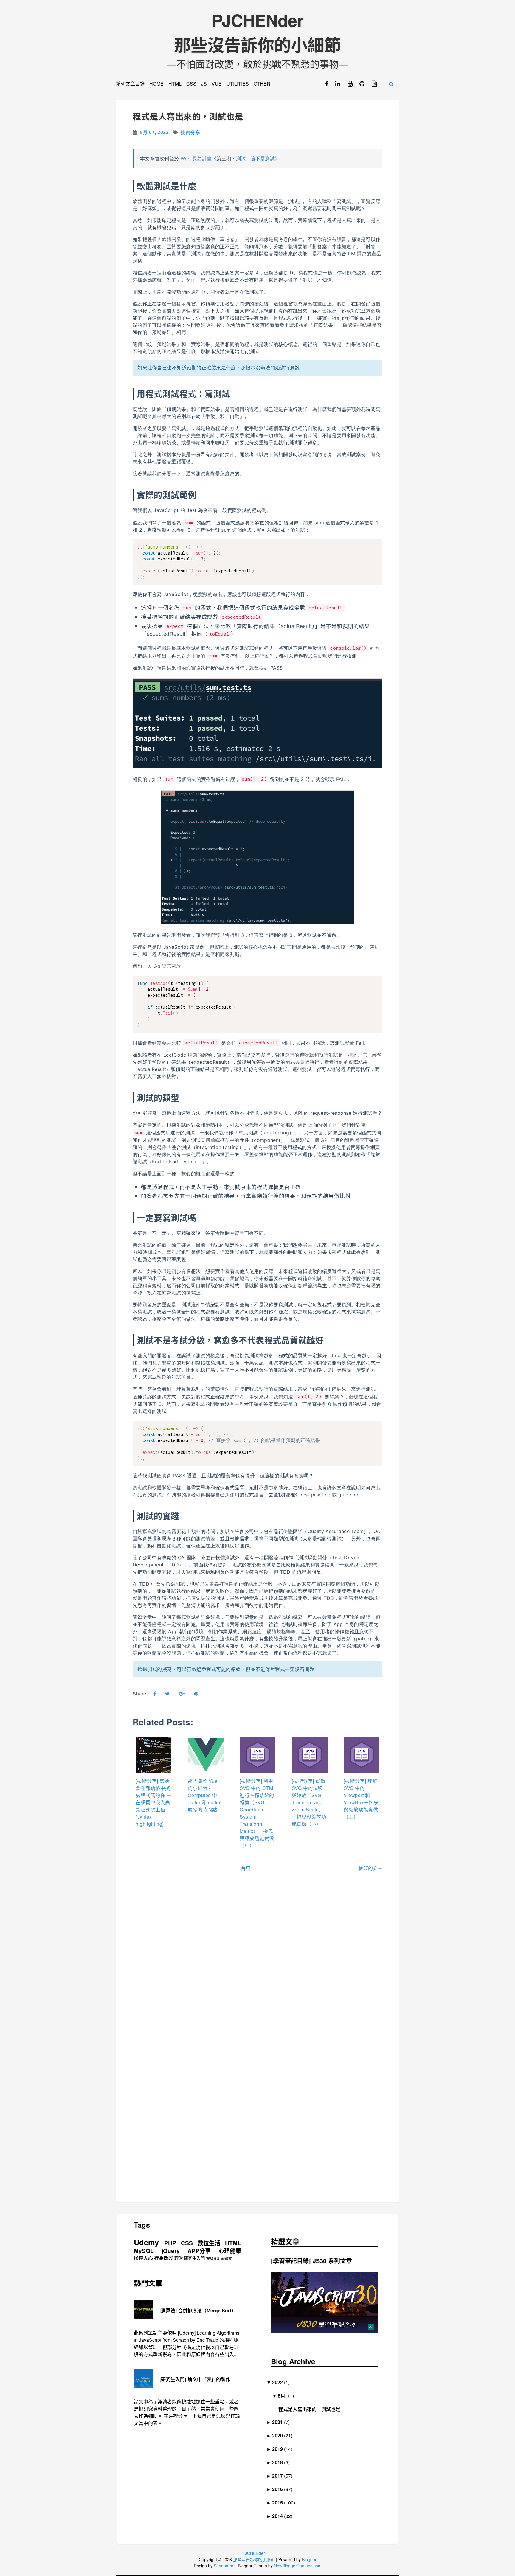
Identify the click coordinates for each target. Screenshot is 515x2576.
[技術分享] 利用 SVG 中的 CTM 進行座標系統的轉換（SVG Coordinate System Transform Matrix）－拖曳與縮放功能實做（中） (257, 1813)
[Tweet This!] (167, 1694)
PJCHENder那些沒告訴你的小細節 (257, 32)
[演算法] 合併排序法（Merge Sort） (198, 2310)
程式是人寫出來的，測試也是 (188, 117)
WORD (213, 2258)
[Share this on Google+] (182, 1694)
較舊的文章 (370, 1868)
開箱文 (226, 2259)
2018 (280, 2462)
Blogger (309, 2559)
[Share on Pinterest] (196, 1694)
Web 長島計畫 (196, 159)
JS (204, 84)
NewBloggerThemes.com (298, 2566)
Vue (217, 84)
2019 (280, 2449)
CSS (191, 84)
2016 (280, 2489)
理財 (179, 2258)
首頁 (246, 1868)
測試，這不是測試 (255, 159)
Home (156, 84)
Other (262, 84)
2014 (280, 2516)
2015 (280, 2503)
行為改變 (164, 2258)
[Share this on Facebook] (155, 1694)
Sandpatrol (224, 2566)
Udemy (146, 2242)
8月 (284, 2396)
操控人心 (143, 2258)
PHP (170, 2243)
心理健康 (230, 2251)
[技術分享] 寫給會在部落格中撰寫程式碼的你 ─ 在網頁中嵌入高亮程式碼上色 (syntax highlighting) (153, 1802)
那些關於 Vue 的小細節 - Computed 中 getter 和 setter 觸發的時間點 (204, 1795)
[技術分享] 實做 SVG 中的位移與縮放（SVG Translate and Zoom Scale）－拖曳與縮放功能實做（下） (309, 1802)
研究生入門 (194, 2258)
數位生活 (209, 2243)
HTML (175, 84)
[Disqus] (257, 1965)
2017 (280, 2476)
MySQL (144, 2251)
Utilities (238, 84)
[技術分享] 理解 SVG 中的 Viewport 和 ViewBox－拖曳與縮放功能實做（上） (361, 1799)
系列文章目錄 (130, 84)
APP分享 (199, 2251)
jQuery (171, 2251)
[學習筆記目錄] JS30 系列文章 (311, 2261)
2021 (280, 2422)
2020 (280, 2436)
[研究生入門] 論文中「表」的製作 (195, 2379)
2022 (280, 2382)
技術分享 (190, 132)
